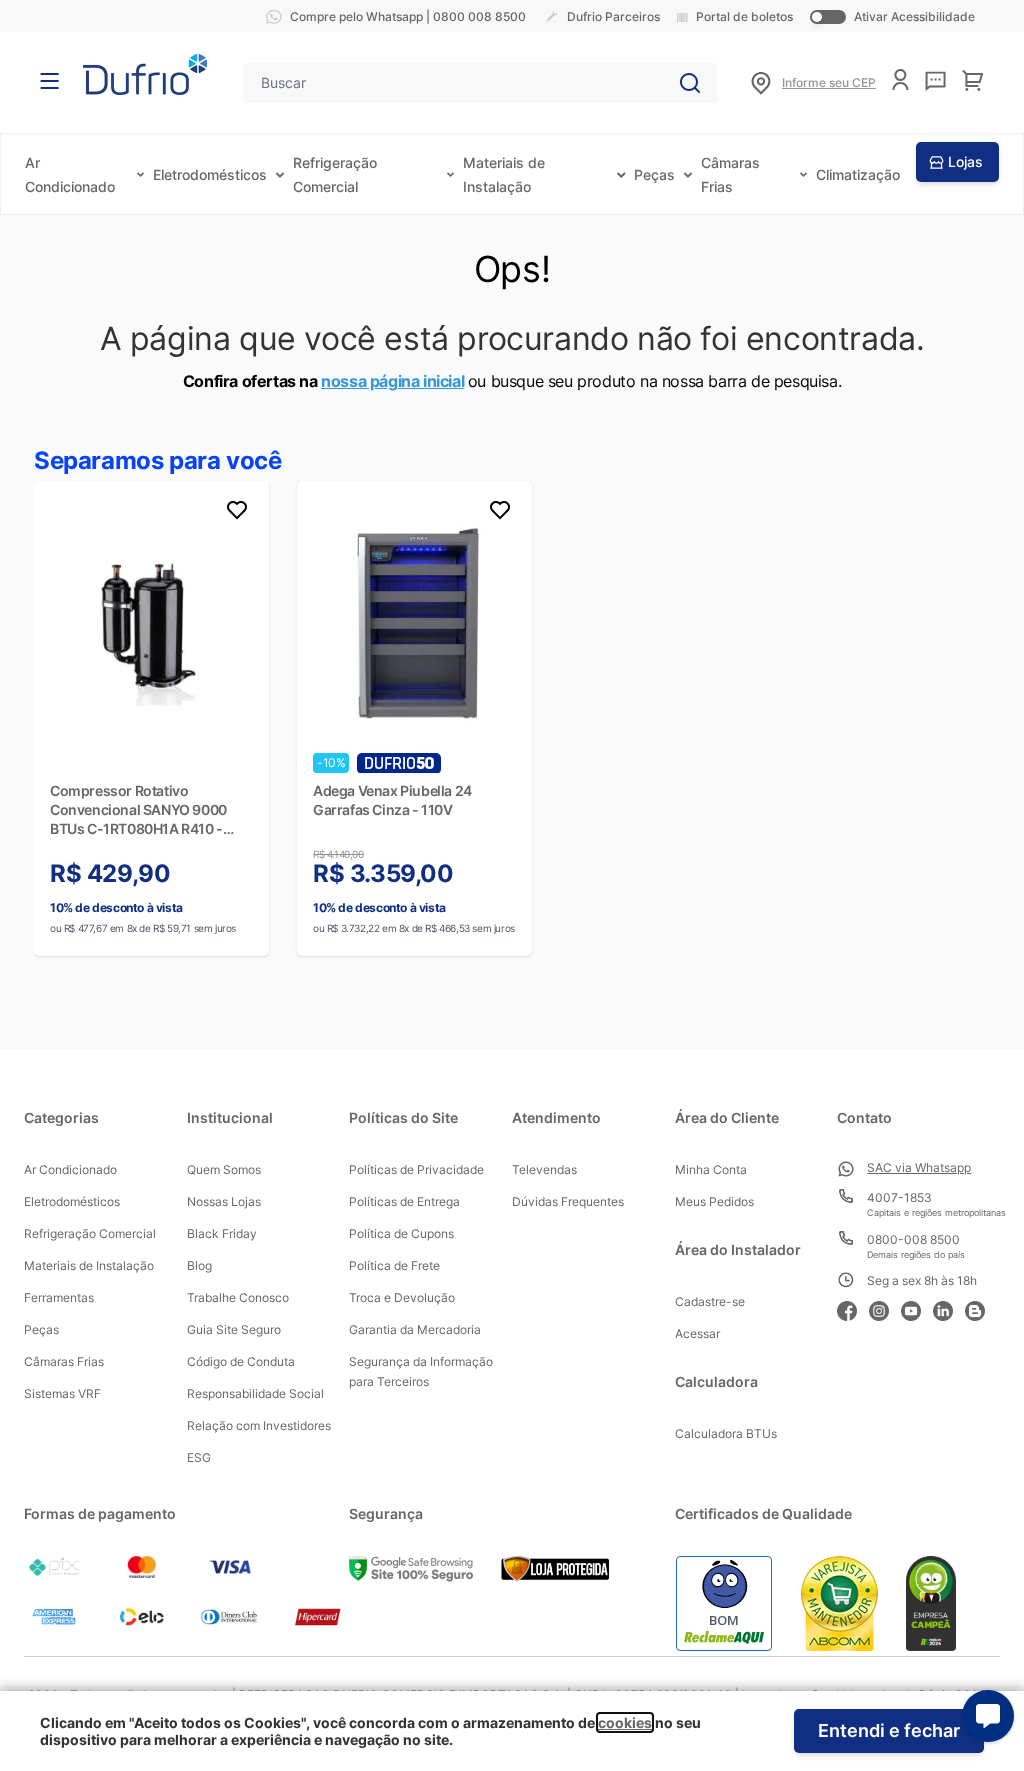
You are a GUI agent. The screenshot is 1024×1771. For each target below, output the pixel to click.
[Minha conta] (900, 79)
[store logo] (145, 74)
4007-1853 (899, 1197)
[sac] (935, 81)
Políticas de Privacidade (416, 1169)
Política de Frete (394, 1265)
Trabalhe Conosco (238, 1297)
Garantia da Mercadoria (415, 1329)
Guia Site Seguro (234, 1329)
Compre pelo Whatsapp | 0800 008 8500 (408, 16)
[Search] (690, 83)
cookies (625, 1722)
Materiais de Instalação (89, 1265)
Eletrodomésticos (210, 174)
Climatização (858, 174)
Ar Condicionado (70, 1169)
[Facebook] (853, 1308)
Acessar (697, 1333)
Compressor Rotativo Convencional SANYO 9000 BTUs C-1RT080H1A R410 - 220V (138, 810)
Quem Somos (224, 1169)
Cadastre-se (710, 1301)
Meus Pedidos (714, 1201)
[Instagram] (885, 1308)
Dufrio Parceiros (613, 16)
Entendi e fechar (889, 1730)
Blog (199, 1265)
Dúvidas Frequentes (568, 1201)
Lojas (965, 161)
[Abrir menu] (49, 81)
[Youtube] (917, 1308)
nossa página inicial (392, 381)
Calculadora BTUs (726, 1433)
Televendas (544, 1169)
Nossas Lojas (224, 1201)
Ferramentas (59, 1297)
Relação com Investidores (259, 1425)
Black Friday (222, 1233)
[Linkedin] (949, 1308)
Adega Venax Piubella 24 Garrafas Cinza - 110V (392, 800)
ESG (199, 1457)
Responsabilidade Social (255, 1393)
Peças (654, 174)
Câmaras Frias (64, 1361)
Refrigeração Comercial (90, 1233)
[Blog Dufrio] (981, 1308)
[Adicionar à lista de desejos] (237, 513)
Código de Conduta (241, 1361)
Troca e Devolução (402, 1297)
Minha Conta (711, 1169)
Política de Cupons (401, 1233)
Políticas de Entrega (404, 1201)
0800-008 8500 (913, 1239)
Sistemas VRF (62, 1393)
